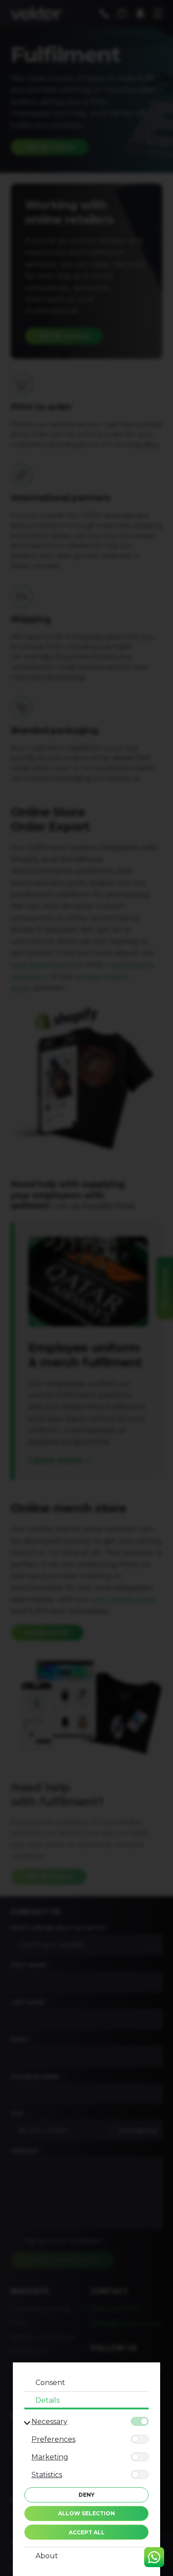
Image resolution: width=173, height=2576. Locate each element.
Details (47, 2400)
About (47, 2556)
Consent (50, 2383)
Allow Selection (86, 2513)
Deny (86, 2495)
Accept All (87, 2532)
